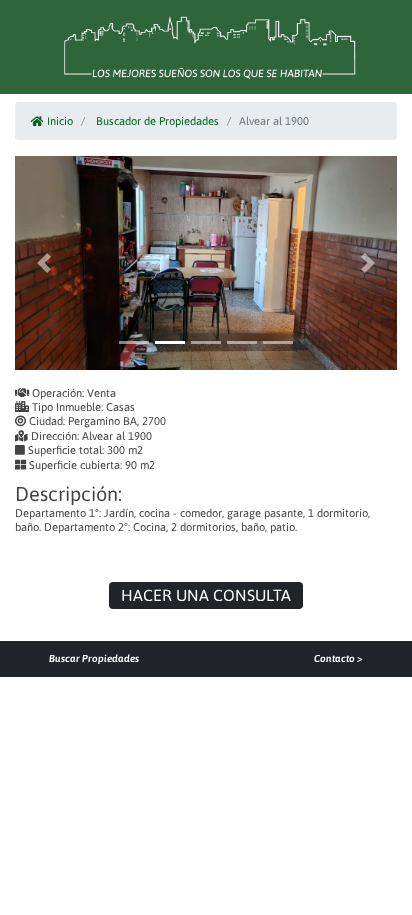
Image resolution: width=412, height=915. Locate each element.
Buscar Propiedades (94, 658)
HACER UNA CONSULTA (206, 595)
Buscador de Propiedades (157, 121)
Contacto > (338, 658)
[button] (43, 262)
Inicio (58, 121)
